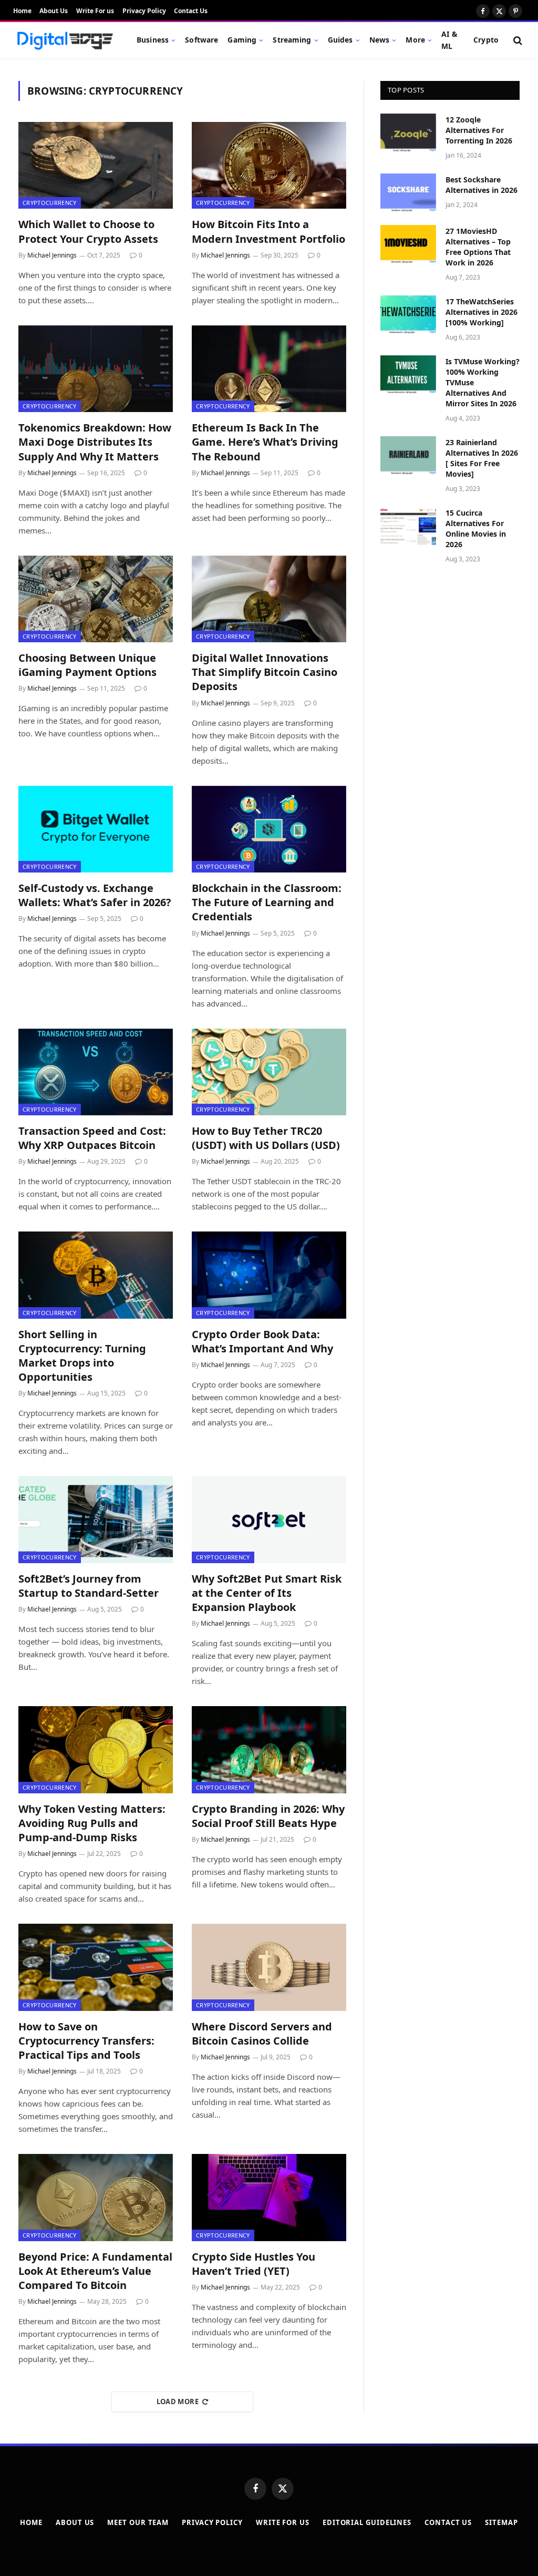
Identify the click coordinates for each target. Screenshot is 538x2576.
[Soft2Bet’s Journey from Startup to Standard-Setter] (96, 1519)
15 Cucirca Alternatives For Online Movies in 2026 (476, 528)
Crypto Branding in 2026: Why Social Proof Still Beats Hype (268, 1816)
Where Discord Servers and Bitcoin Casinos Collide (262, 2034)
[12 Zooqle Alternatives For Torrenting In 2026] (408, 133)
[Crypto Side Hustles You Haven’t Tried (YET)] (269, 2197)
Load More (178, 2401)
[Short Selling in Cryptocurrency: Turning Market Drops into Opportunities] (96, 1275)
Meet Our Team (138, 2522)
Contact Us (191, 11)
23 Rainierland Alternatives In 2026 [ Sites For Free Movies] (482, 458)
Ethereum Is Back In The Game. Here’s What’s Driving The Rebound (265, 442)
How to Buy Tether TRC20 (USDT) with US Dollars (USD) (266, 1138)
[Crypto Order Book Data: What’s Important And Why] (269, 1275)
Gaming (242, 40)
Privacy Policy (144, 11)
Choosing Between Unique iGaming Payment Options (87, 665)
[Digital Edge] (65, 40)
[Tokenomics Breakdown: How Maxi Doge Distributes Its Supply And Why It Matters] (96, 369)
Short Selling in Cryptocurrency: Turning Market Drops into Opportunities (82, 1356)
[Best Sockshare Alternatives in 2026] (408, 193)
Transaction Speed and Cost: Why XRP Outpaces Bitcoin (92, 1138)
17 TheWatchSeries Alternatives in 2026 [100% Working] (482, 312)
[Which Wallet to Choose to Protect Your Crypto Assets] (96, 165)
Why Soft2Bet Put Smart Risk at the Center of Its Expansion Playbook (267, 1593)
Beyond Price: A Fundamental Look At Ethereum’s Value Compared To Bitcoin (95, 2271)
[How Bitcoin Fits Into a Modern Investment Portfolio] (269, 165)
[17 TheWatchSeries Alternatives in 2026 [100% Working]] (408, 315)
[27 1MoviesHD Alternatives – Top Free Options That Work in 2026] (408, 244)
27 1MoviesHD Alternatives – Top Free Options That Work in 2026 (478, 247)
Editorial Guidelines (367, 2522)
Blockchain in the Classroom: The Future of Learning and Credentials (267, 902)
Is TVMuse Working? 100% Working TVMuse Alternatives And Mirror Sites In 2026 (483, 382)
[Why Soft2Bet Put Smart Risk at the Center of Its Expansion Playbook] (269, 1519)
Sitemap (501, 2522)
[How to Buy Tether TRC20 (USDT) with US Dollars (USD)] (269, 1072)
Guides (340, 40)
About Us (54, 11)
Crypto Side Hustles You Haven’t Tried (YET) (254, 2264)
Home (22, 11)
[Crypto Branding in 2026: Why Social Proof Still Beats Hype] (269, 1749)
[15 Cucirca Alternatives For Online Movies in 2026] (408, 526)
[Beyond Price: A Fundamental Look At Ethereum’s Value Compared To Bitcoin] (96, 2197)
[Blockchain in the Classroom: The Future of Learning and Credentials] (269, 829)
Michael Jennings (52, 255)
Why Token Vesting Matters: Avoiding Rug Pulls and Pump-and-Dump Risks (92, 1823)
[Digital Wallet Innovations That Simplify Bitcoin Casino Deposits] (269, 599)
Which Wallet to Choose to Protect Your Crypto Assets (88, 231)
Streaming (292, 40)
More (415, 40)
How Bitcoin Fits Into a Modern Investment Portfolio (268, 231)
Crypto (486, 40)
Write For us (95, 11)
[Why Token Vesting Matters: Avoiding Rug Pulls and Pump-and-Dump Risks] (96, 1749)
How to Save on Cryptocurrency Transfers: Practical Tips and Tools (86, 2041)
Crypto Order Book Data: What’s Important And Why (262, 1341)
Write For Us (283, 2522)
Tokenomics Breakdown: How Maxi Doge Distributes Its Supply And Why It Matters (95, 442)
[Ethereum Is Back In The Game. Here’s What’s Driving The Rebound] (269, 369)
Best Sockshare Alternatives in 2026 (482, 185)
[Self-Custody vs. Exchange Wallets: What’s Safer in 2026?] (96, 829)
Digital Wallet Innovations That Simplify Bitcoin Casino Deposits (265, 672)
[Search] (517, 40)
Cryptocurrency (50, 203)
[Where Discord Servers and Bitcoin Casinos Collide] (269, 1967)
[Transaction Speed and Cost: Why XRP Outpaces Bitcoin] (96, 1072)
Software (201, 40)
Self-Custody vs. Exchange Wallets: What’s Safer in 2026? (95, 895)
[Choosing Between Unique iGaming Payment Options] (96, 599)
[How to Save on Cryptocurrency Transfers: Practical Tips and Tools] (96, 1967)
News (380, 40)
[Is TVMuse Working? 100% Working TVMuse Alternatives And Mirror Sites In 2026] (408, 374)
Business (153, 40)
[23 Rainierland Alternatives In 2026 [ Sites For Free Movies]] (408, 455)
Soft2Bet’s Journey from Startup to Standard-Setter (89, 1586)
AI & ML (449, 40)
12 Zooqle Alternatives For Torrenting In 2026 (479, 130)
